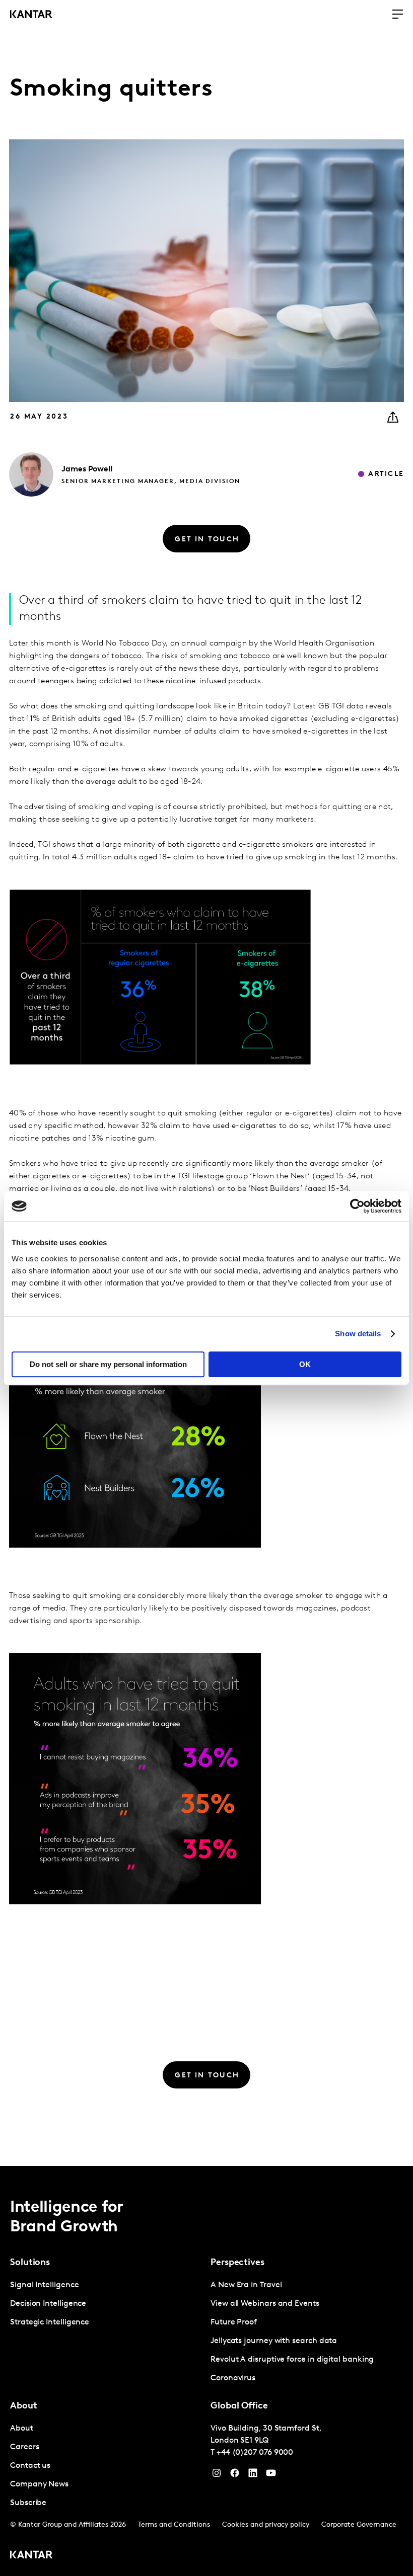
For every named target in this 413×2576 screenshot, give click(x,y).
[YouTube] (253, 2475)
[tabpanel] (106, 2304)
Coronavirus (233, 2378)
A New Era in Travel (246, 2285)
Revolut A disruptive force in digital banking (292, 2360)
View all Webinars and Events (265, 2304)
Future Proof (234, 2322)
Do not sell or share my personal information (108, 1364)
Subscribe (28, 2503)
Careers (24, 2447)
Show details (358, 1334)
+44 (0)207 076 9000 (255, 2453)
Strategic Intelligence (50, 2322)
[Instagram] (217, 2475)
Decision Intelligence (48, 2304)
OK (305, 1364)
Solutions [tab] (30, 2263)
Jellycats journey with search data (274, 2341)
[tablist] (206, 2371)
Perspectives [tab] (237, 2263)
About (22, 2429)
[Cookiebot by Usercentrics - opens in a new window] (357, 1206)
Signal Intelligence (44, 2285)
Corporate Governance (359, 2525)
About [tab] (24, 2406)
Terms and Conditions (174, 2525)
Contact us (30, 2466)
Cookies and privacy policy (266, 2525)
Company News (39, 2484)
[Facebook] (235, 2475)
